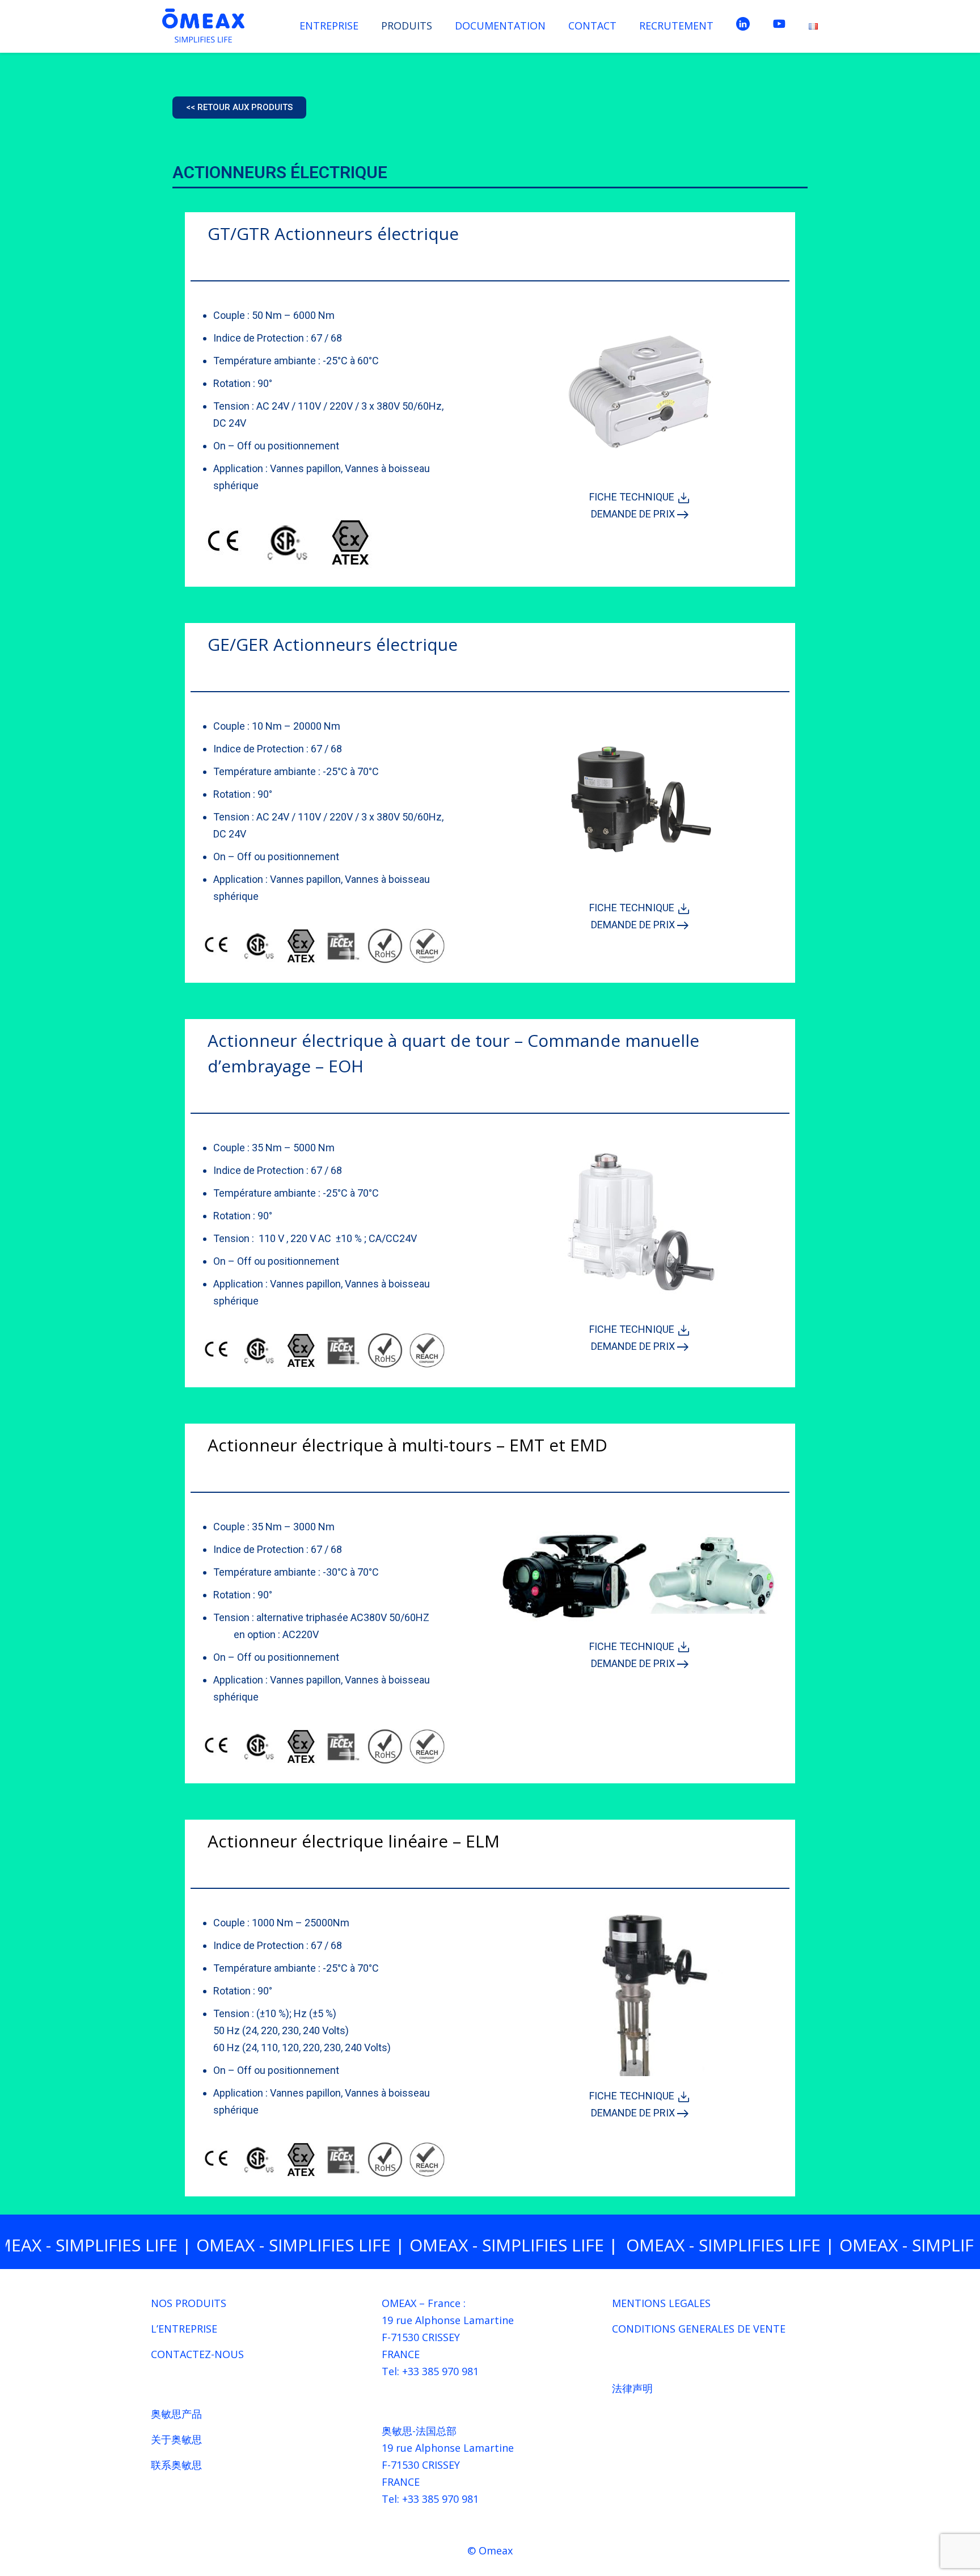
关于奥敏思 (176, 2439)
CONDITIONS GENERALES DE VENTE (699, 2329)
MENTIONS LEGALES (661, 2303)
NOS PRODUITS (189, 2303)
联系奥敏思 (176, 2465)
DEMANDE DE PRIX (634, 514)
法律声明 (632, 2388)
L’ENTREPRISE (184, 2329)
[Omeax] (203, 26)
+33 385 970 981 (440, 2371)
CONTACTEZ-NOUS (197, 2354)
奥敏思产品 (176, 2414)
